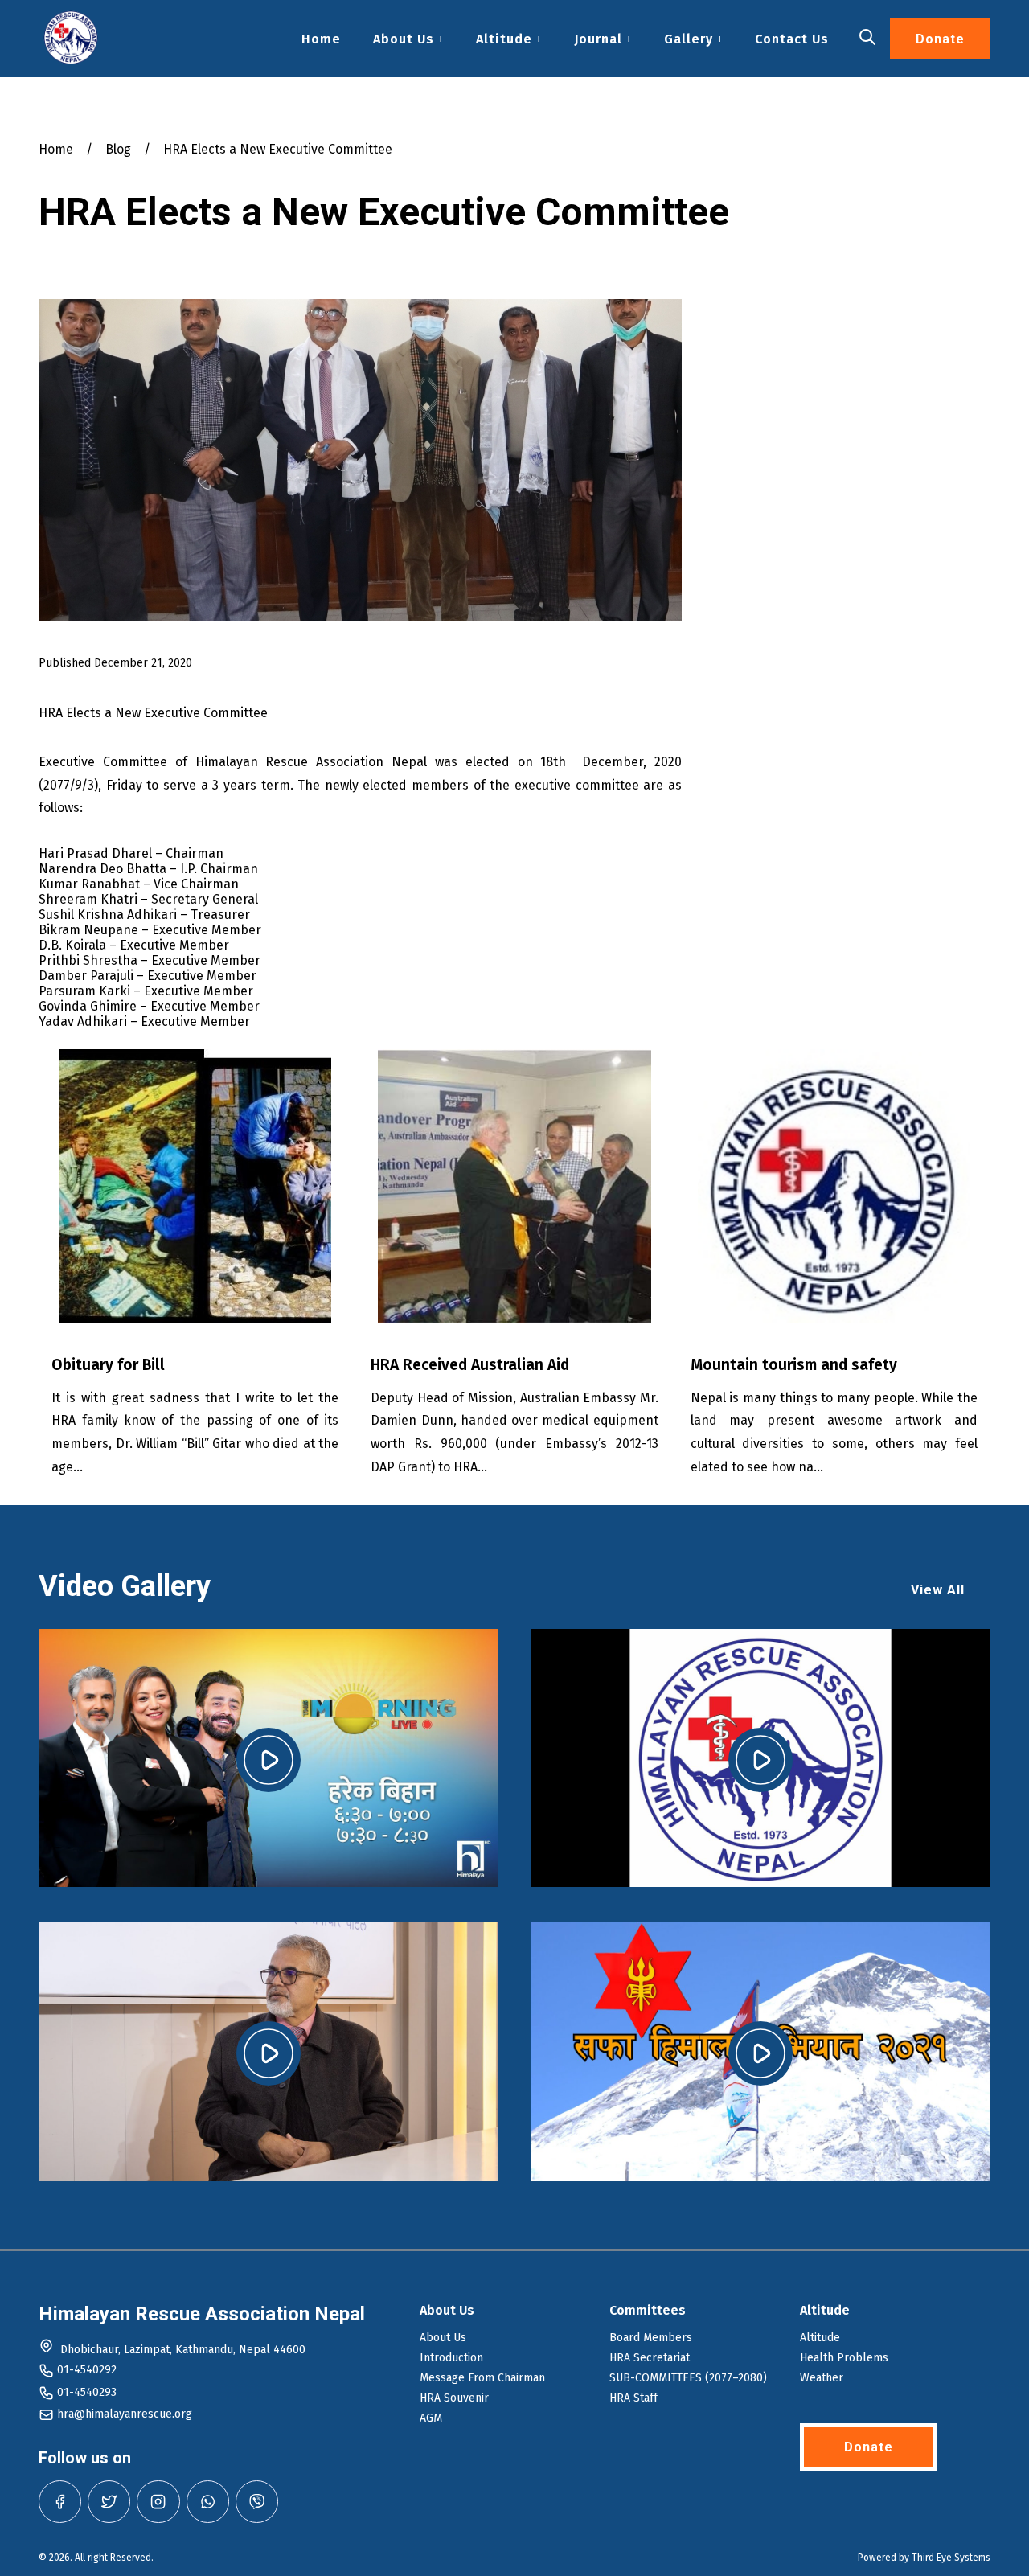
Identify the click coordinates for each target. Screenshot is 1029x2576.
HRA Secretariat (650, 2358)
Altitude (504, 39)
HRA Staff (633, 2398)
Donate (940, 39)
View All (938, 1590)
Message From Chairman (482, 2378)
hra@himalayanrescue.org (125, 2414)
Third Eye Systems (951, 2558)
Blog (118, 149)
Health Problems (844, 2358)
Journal (598, 39)
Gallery (689, 39)
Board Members (651, 2338)
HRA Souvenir (454, 2398)
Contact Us (792, 39)
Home (321, 39)
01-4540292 (87, 2370)
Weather (822, 2378)
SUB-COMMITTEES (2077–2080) (688, 2378)
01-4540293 (87, 2392)
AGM (431, 2418)
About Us (404, 39)
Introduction (451, 2358)
